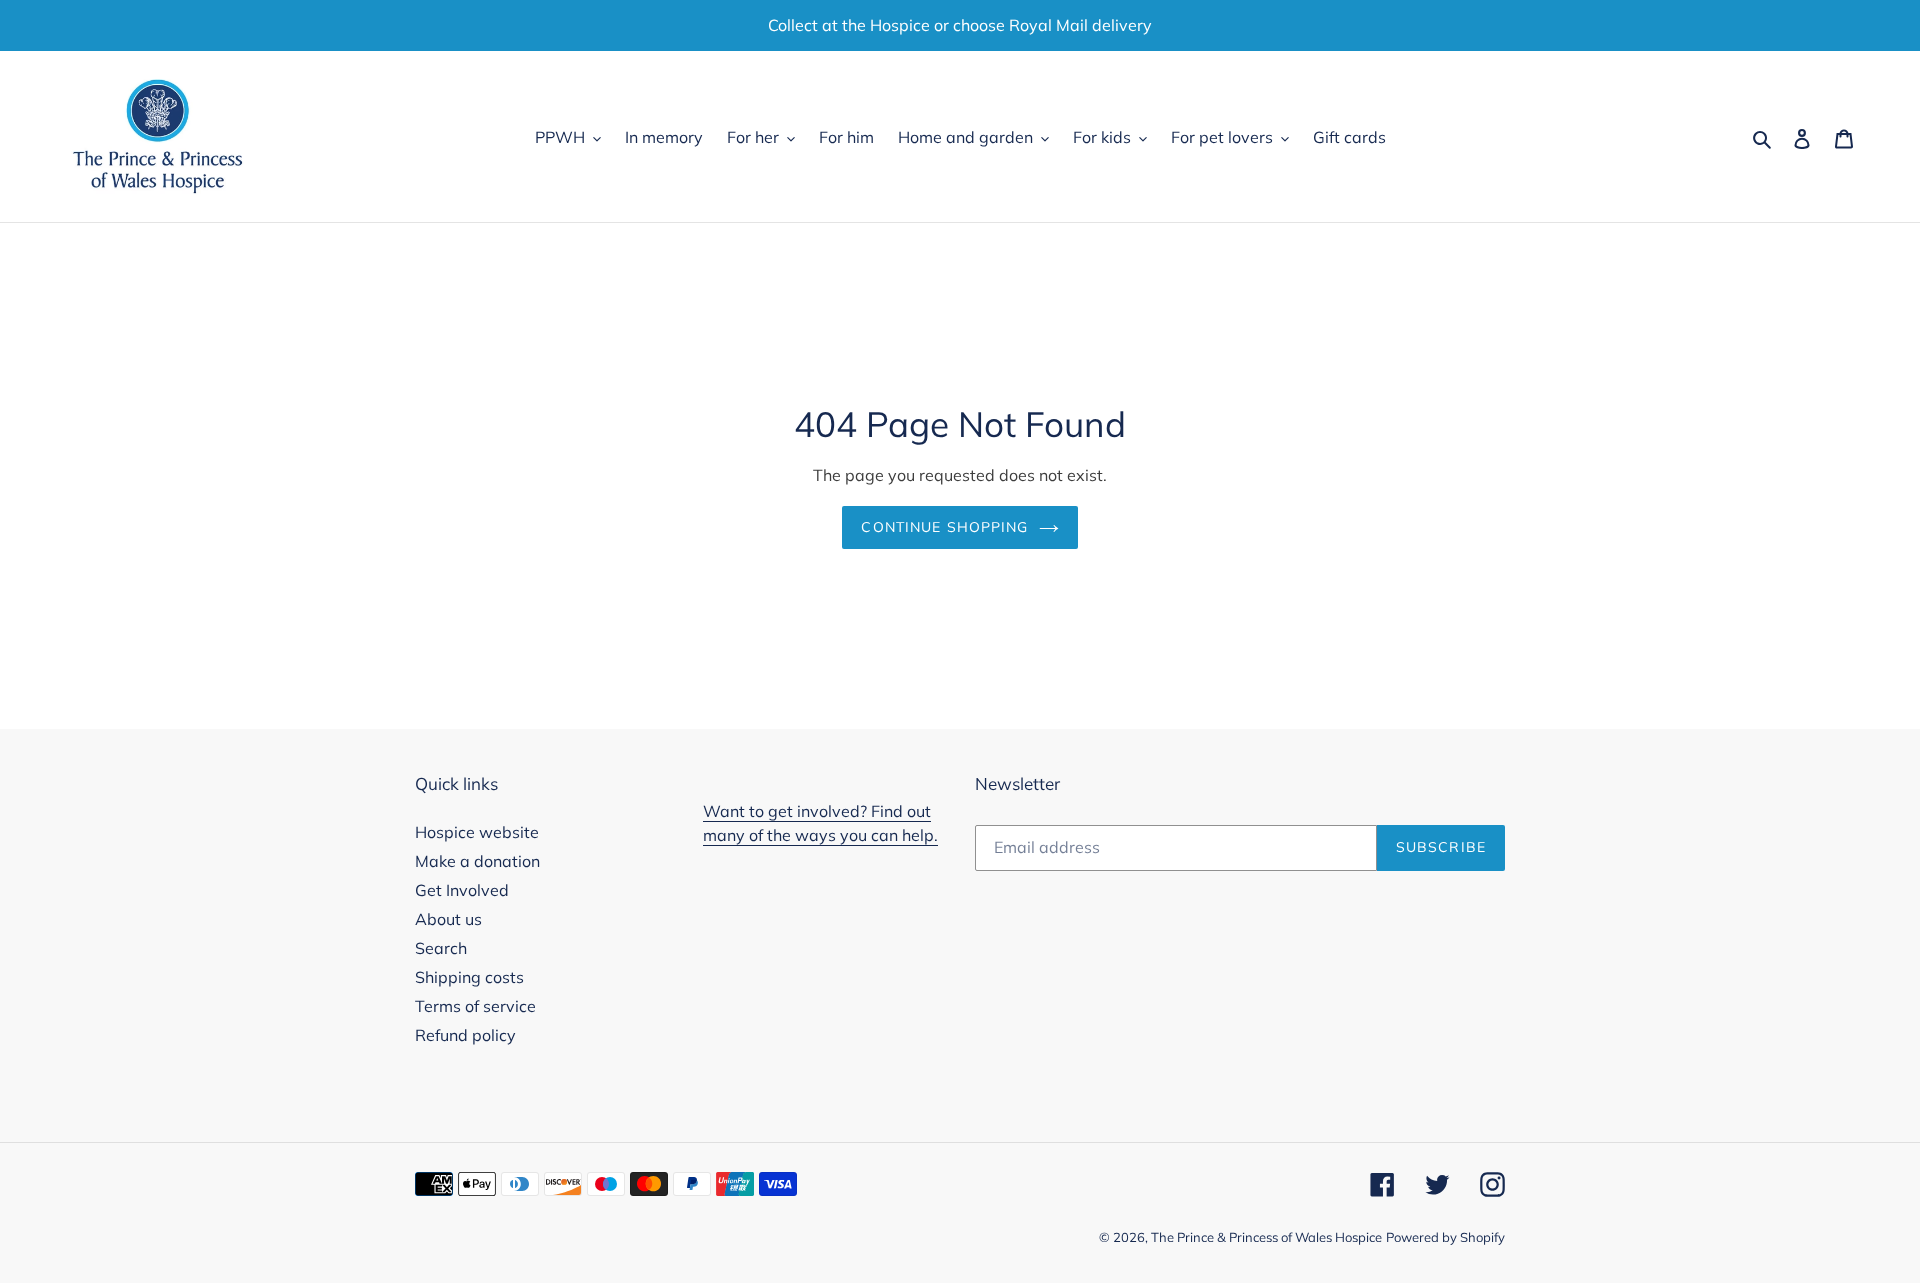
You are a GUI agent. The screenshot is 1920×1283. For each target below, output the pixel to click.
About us (448, 919)
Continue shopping (944, 527)
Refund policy (465, 1035)
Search (441, 948)
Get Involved (462, 890)
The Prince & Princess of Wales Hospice (1266, 1237)
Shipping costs (469, 977)
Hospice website (477, 832)
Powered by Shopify (1445, 1237)
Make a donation (477, 861)
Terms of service (475, 1006)
